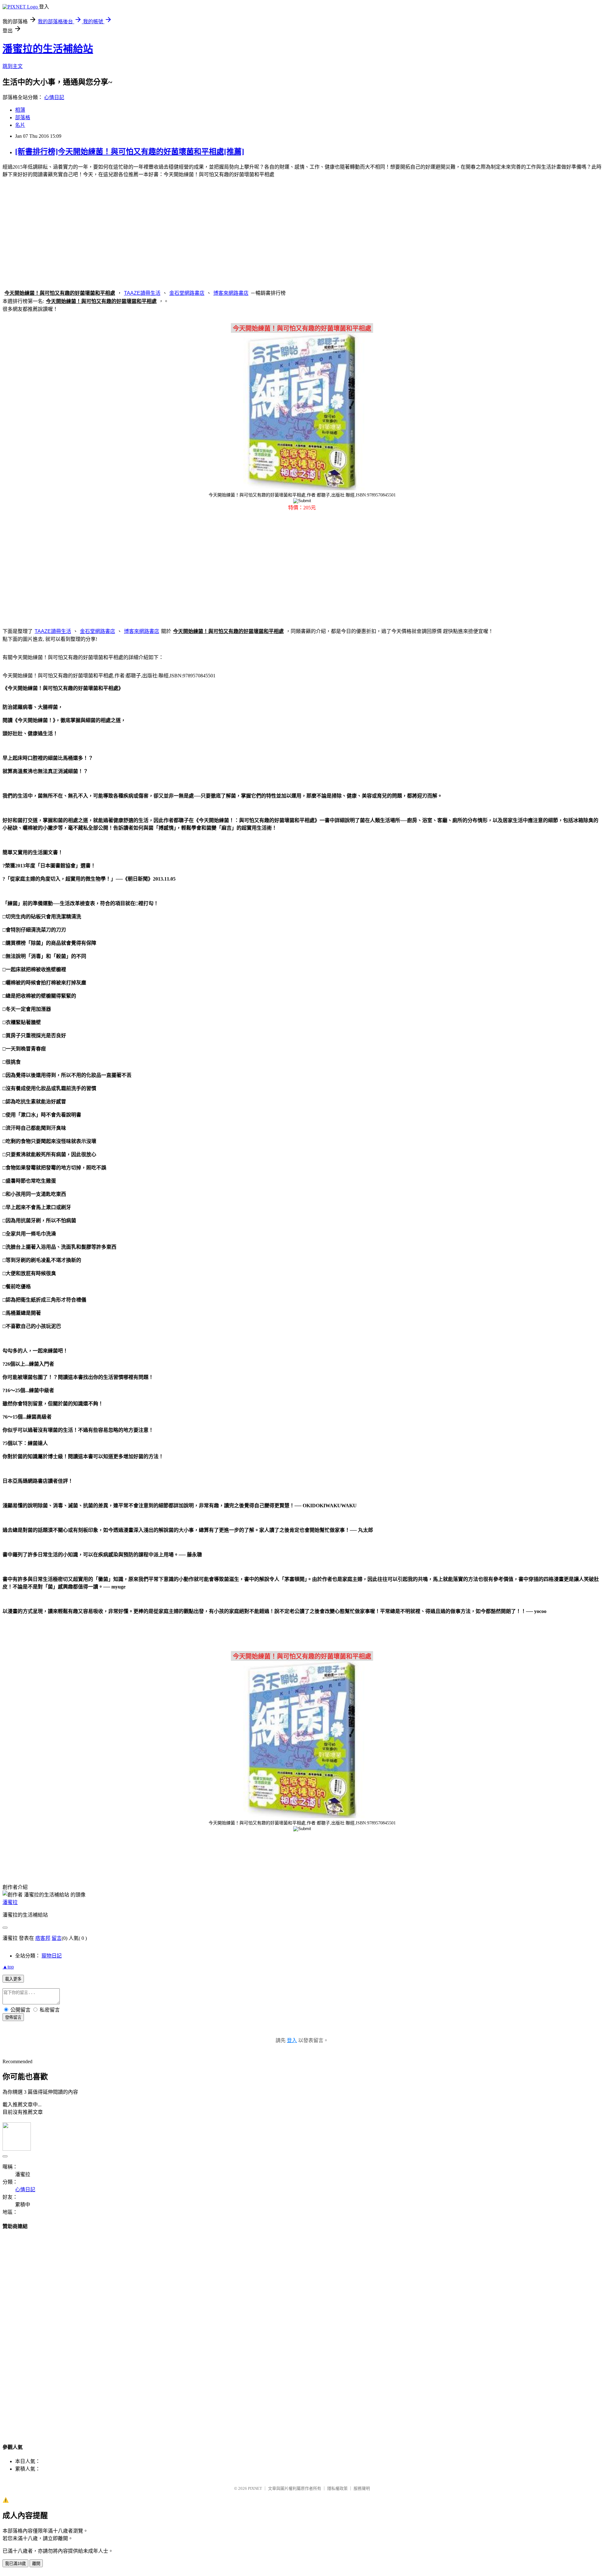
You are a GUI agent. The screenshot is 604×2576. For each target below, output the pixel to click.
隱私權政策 (337, 2488)
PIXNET (255, 2488)
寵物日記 (52, 1956)
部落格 (23, 118)
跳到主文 (13, 66)
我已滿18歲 (15, 2564)
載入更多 (13, 1979)
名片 (20, 125)
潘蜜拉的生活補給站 (48, 49)
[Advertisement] (302, 232)
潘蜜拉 (10, 1902)
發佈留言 (13, 2017)
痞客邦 (43, 1938)
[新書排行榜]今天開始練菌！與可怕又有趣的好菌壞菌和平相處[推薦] (130, 152)
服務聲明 (362, 2488)
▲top (8, 1967)
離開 (36, 2564)
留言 (57, 1938)
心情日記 (54, 97)
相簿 (20, 110)
